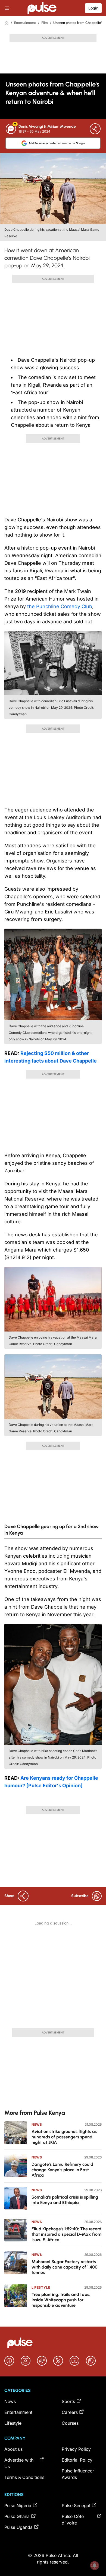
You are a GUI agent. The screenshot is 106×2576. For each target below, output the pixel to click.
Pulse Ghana (17, 2516)
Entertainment (25, 23)
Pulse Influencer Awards (78, 2474)
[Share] (95, 129)
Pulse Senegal (76, 2506)
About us (13, 2449)
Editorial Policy (77, 2460)
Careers (70, 2412)
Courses (70, 2423)
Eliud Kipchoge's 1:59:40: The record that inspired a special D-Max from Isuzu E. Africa (66, 2234)
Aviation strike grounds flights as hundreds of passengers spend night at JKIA (64, 2137)
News (37, 2124)
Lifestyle (41, 2287)
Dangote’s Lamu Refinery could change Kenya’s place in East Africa (62, 2170)
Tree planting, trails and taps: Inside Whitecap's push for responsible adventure (61, 2300)
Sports (68, 2401)
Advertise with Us (19, 2463)
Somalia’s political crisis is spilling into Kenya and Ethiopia (65, 2200)
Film (45, 23)
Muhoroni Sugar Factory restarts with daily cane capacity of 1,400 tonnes (65, 2267)
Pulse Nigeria (18, 2506)
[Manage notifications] (95, 2565)
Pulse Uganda (18, 2527)
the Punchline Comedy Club (60, 606)
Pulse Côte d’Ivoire (73, 2520)
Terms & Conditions (24, 2477)
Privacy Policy (76, 2449)
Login (93, 8)
